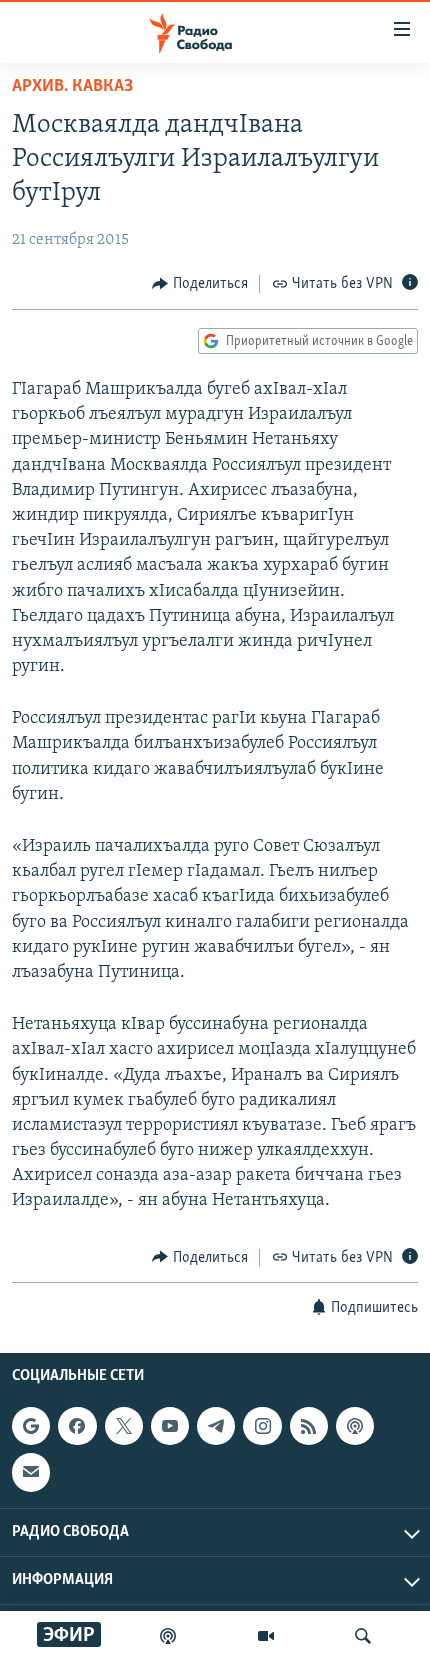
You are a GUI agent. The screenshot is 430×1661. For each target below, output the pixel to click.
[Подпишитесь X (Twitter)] (124, 1426)
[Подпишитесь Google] (31, 1426)
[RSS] (309, 1426)
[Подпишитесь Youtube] (170, 1426)
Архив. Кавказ (72, 87)
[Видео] (266, 1636)
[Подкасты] (355, 1426)
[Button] (200, 284)
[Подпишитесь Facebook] (77, 1426)
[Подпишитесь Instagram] (262, 1426)
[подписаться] (31, 1472)
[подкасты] (168, 1636)
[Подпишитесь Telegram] (216, 1426)
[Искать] (363, 1636)
